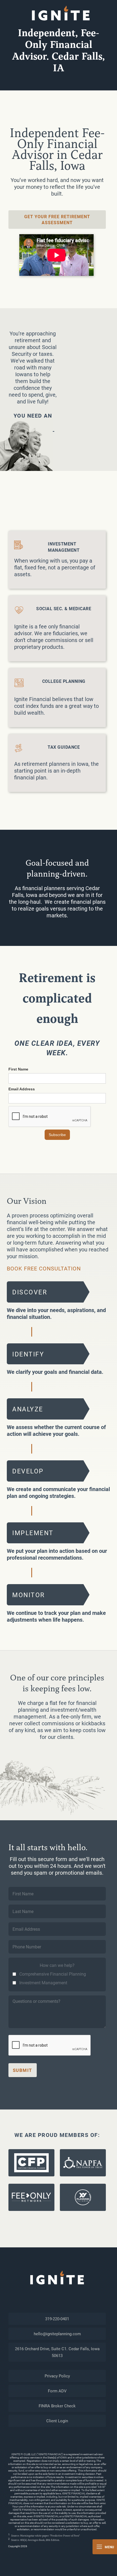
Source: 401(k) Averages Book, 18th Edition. (36, 2540)
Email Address (22, 1089)
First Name (18, 1069)
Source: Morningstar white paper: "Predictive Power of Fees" (45, 2536)
